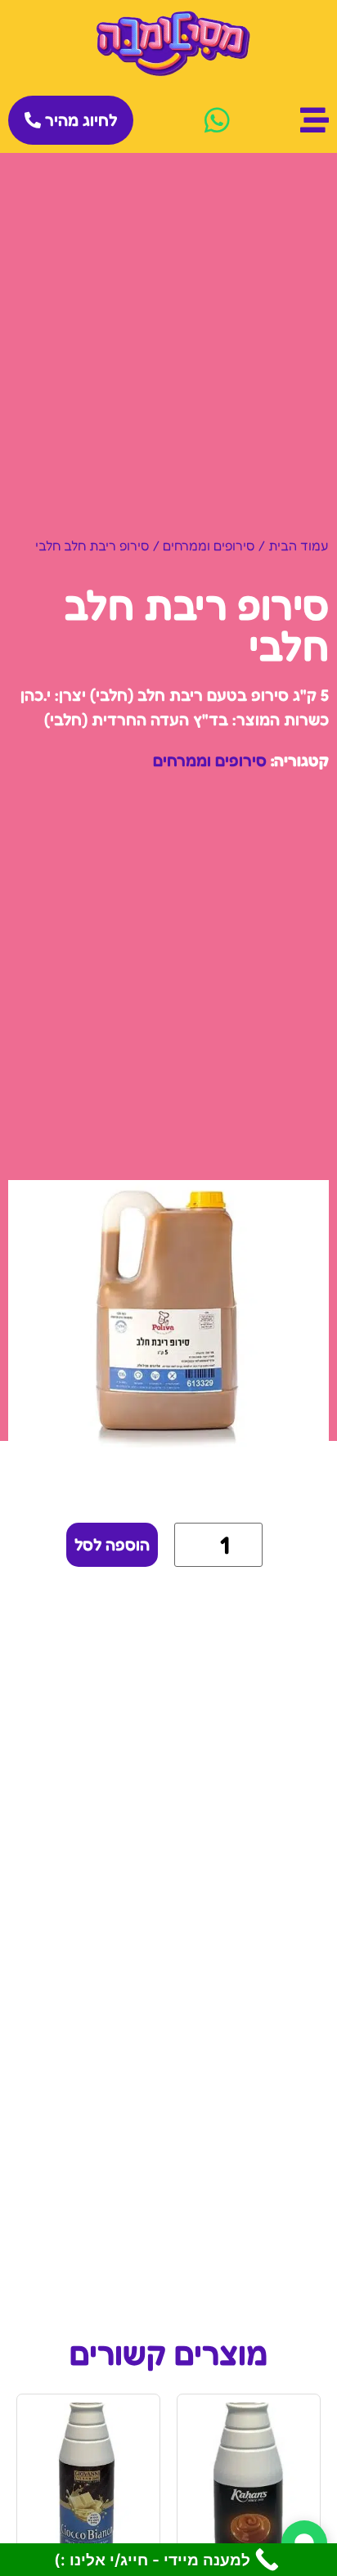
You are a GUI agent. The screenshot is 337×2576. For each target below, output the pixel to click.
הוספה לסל (112, 1545)
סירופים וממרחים (209, 545)
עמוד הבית (299, 545)
